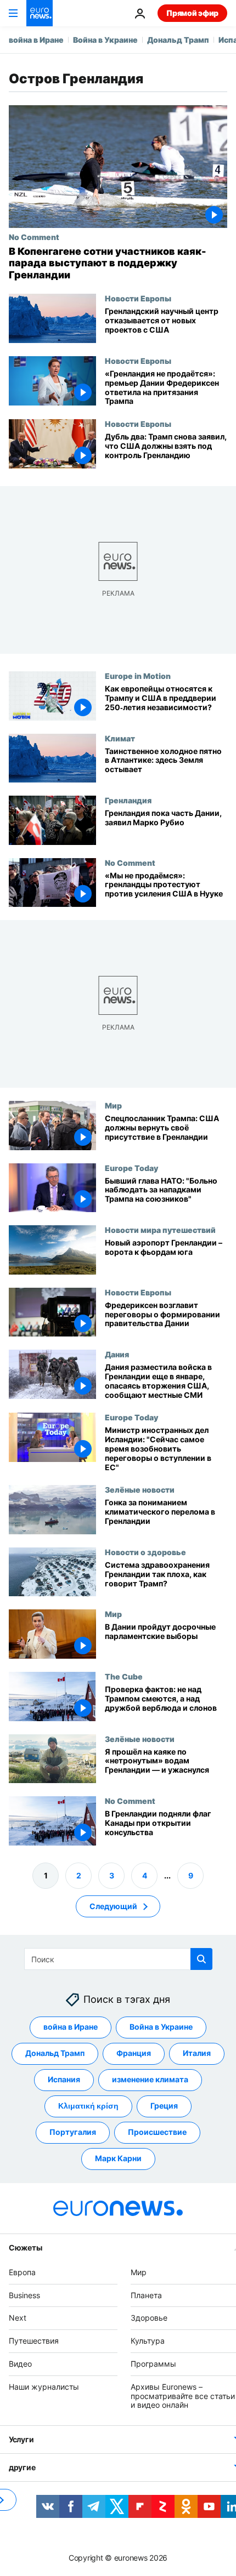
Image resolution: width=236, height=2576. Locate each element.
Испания (64, 2080)
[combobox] (118, 1959)
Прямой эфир (192, 13)
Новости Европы (138, 298)
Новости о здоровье (145, 1552)
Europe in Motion (138, 676)
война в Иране (36, 40)
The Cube (124, 1676)
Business (24, 2295)
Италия (197, 2054)
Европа (22, 2272)
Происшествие (157, 2132)
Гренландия (128, 800)
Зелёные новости (140, 1489)
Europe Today (131, 1167)
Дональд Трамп (178, 40)
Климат (120, 738)
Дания (117, 1354)
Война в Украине (105, 40)
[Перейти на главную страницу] (40, 13)
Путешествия (34, 2341)
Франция (134, 2054)
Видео (20, 2364)
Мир (113, 1105)
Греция (164, 2106)
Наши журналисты (44, 2387)
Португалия (73, 2132)
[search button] (201, 1959)
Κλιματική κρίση (88, 2106)
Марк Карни (118, 2159)
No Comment (34, 237)
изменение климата (150, 2080)
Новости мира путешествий (160, 1230)
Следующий (113, 1906)
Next (18, 2318)
